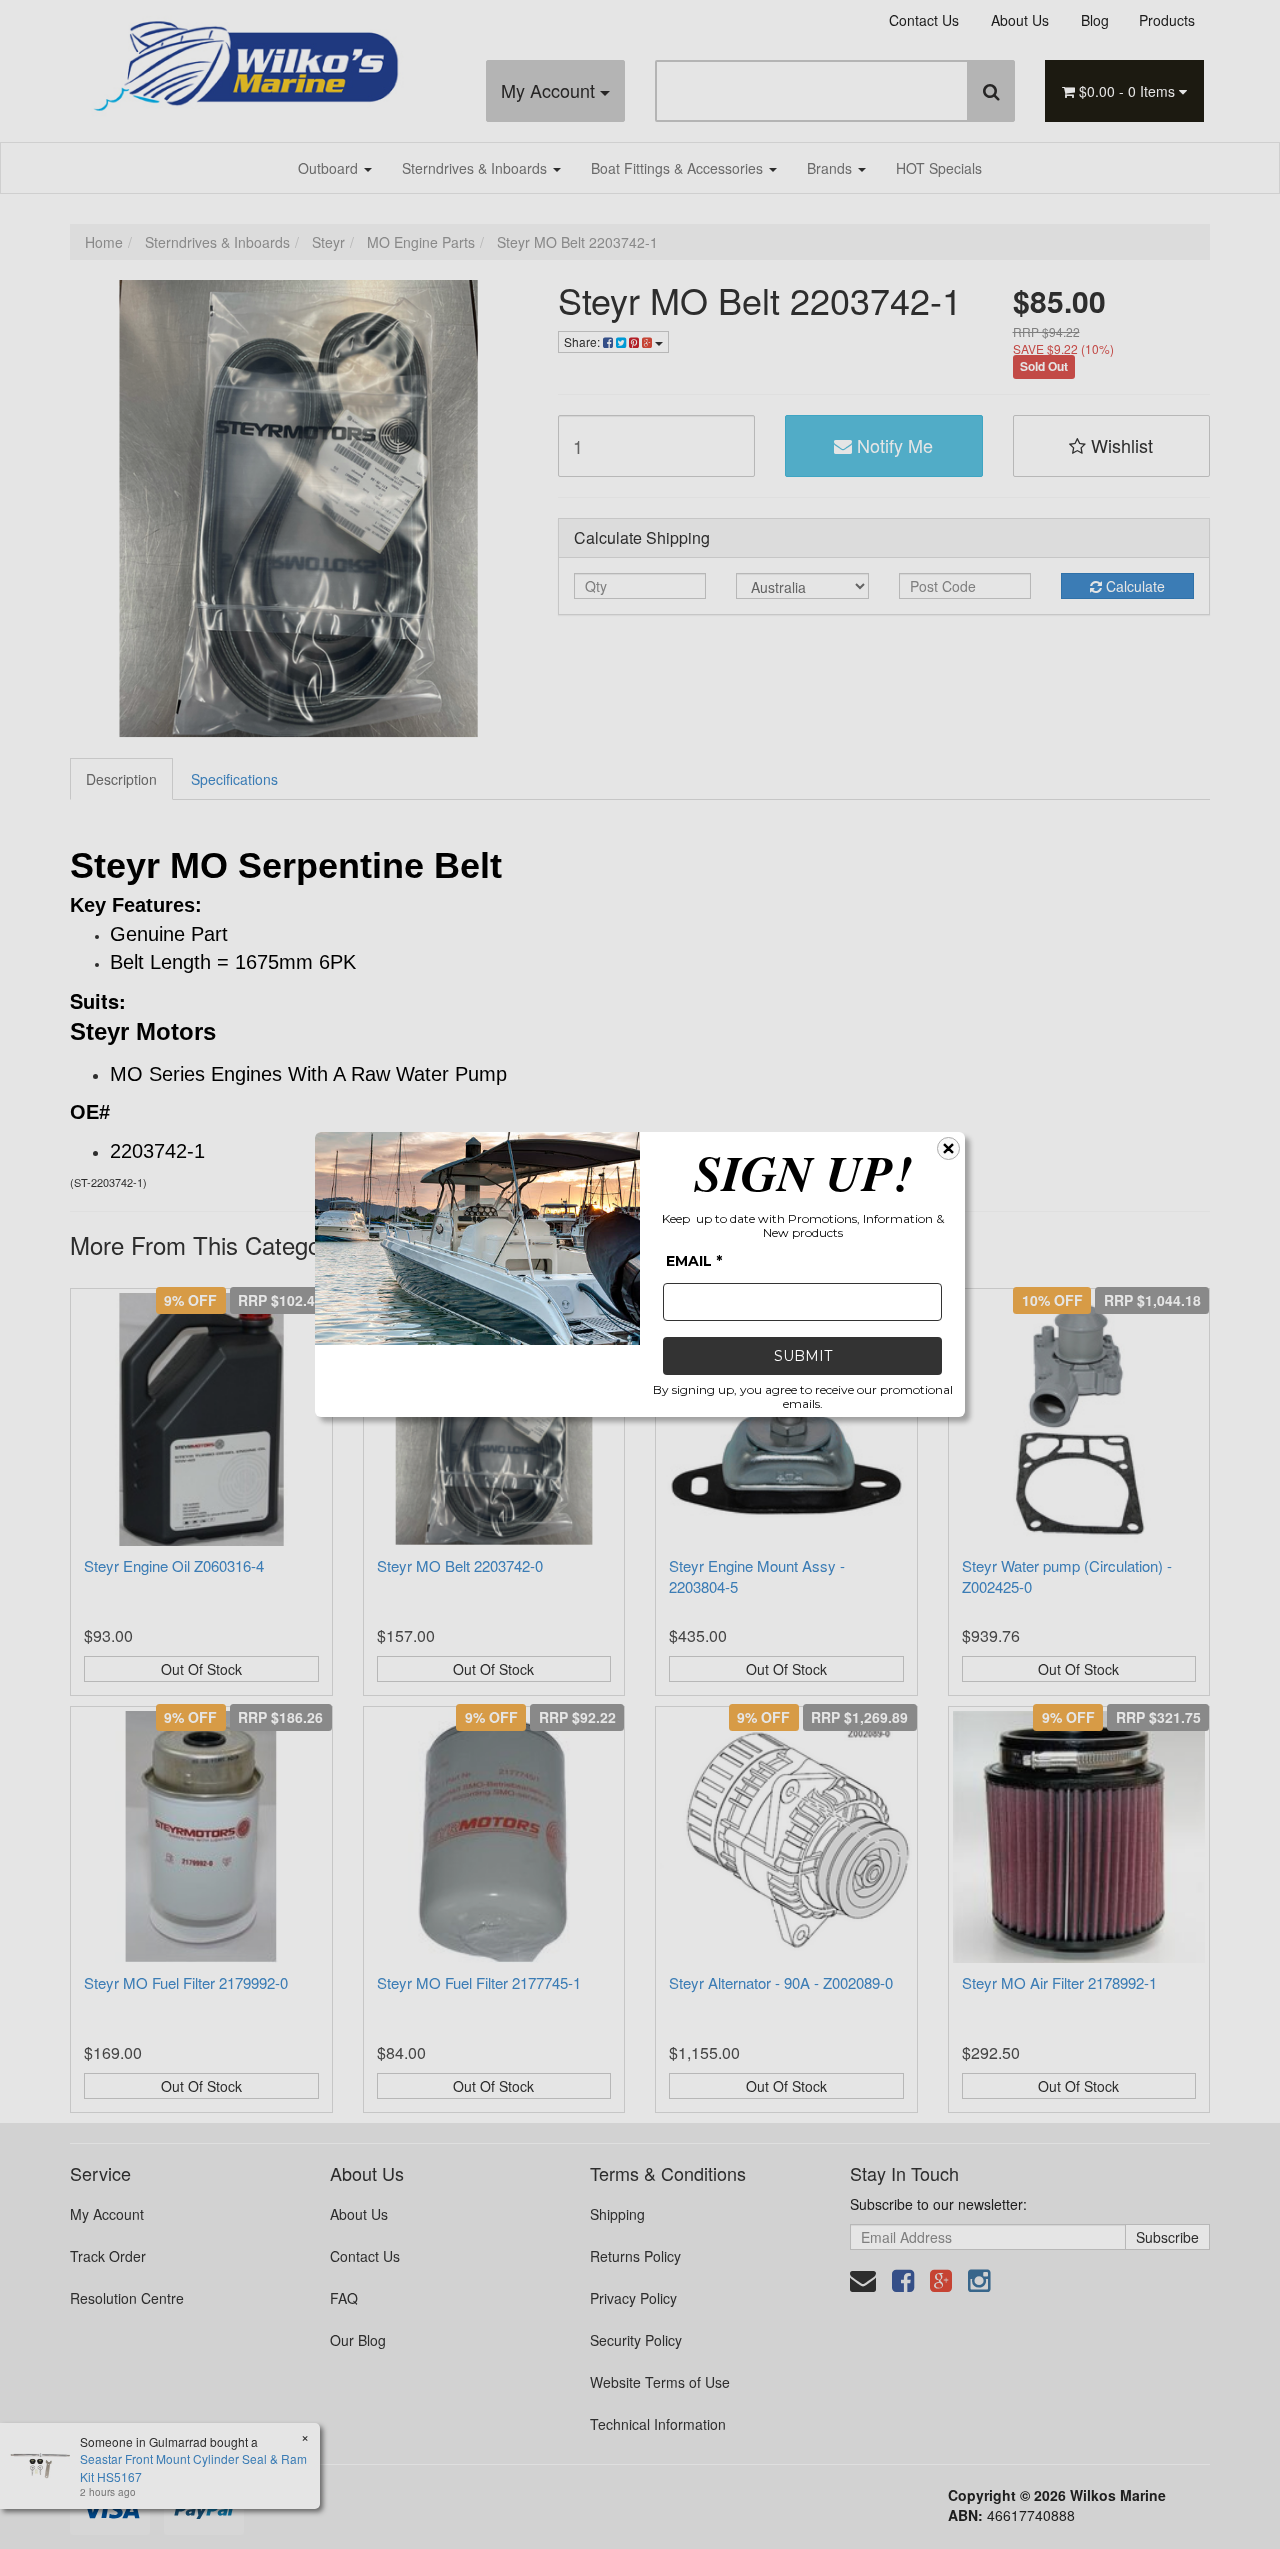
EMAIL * (694, 1261)
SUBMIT (803, 1356)
